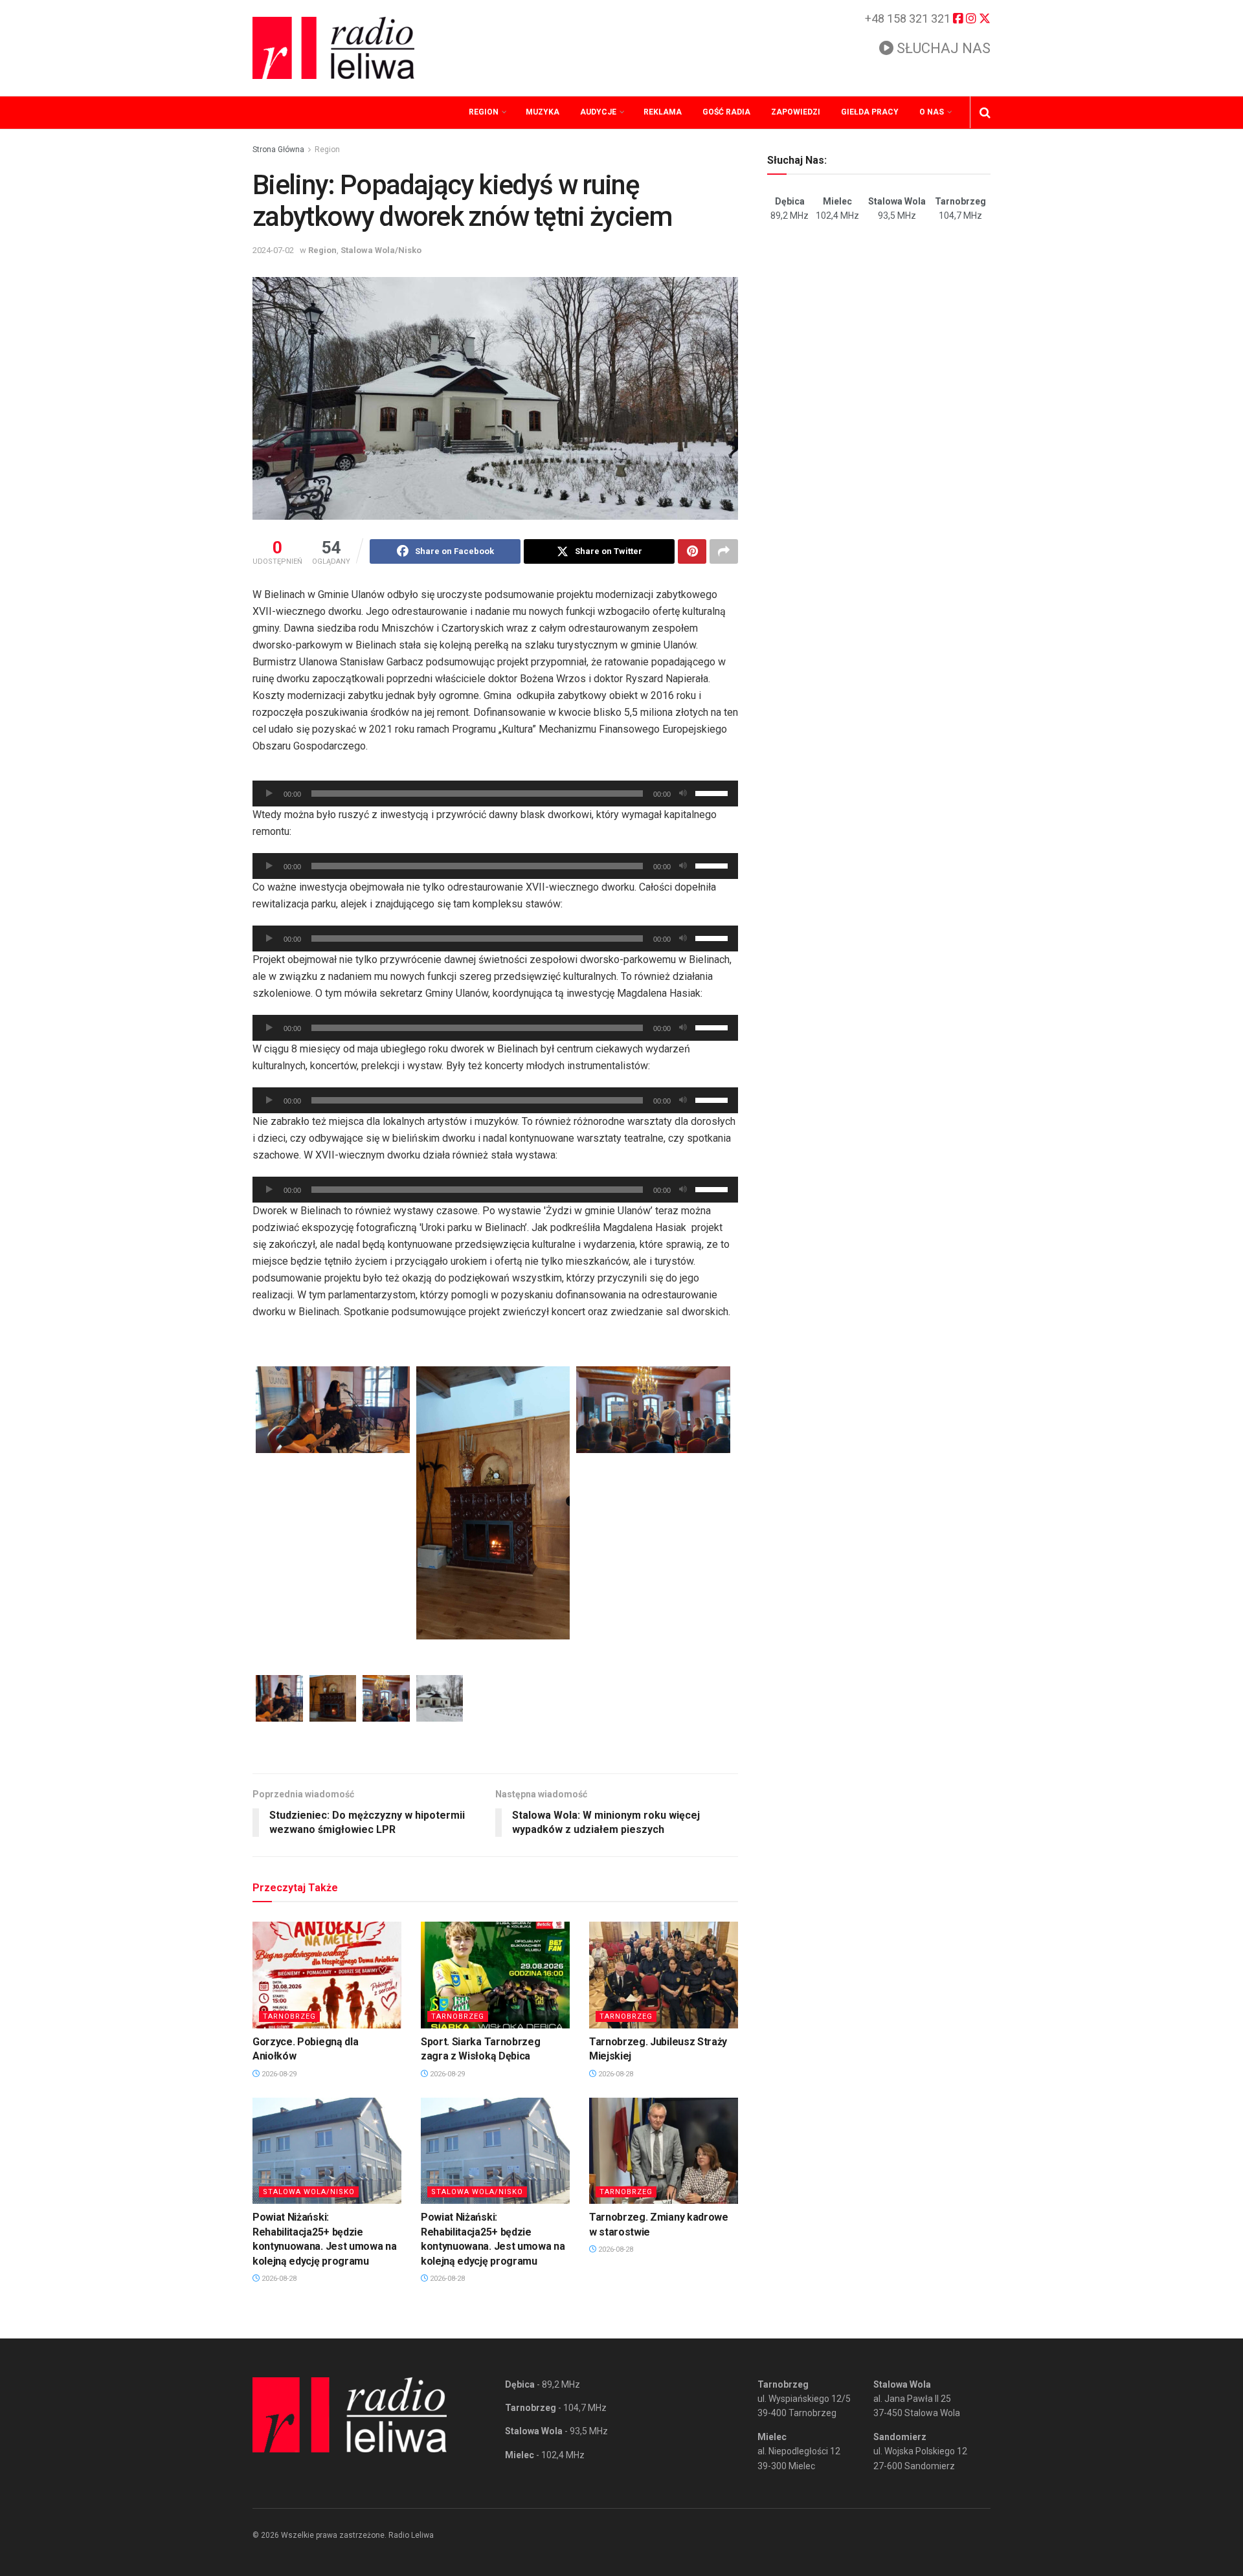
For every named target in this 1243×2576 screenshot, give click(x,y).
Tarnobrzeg (289, 2016)
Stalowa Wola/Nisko (381, 250)
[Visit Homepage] (333, 48)
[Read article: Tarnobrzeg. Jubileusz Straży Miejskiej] (664, 1975)
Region (484, 112)
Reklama (663, 112)
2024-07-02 (273, 250)
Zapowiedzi (796, 112)
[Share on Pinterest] (692, 551)
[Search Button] (985, 113)
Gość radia (726, 112)
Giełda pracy (870, 112)
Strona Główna (278, 150)
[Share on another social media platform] (724, 551)
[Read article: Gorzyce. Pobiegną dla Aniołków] (327, 1975)
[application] (495, 794)
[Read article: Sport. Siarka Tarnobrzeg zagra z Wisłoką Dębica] (495, 1975)
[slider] (713, 792)
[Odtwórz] (269, 794)
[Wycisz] (683, 794)
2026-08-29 (278, 2074)
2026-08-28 (615, 2074)
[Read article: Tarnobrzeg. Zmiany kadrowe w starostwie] (664, 2151)
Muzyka (543, 112)
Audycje (598, 112)
